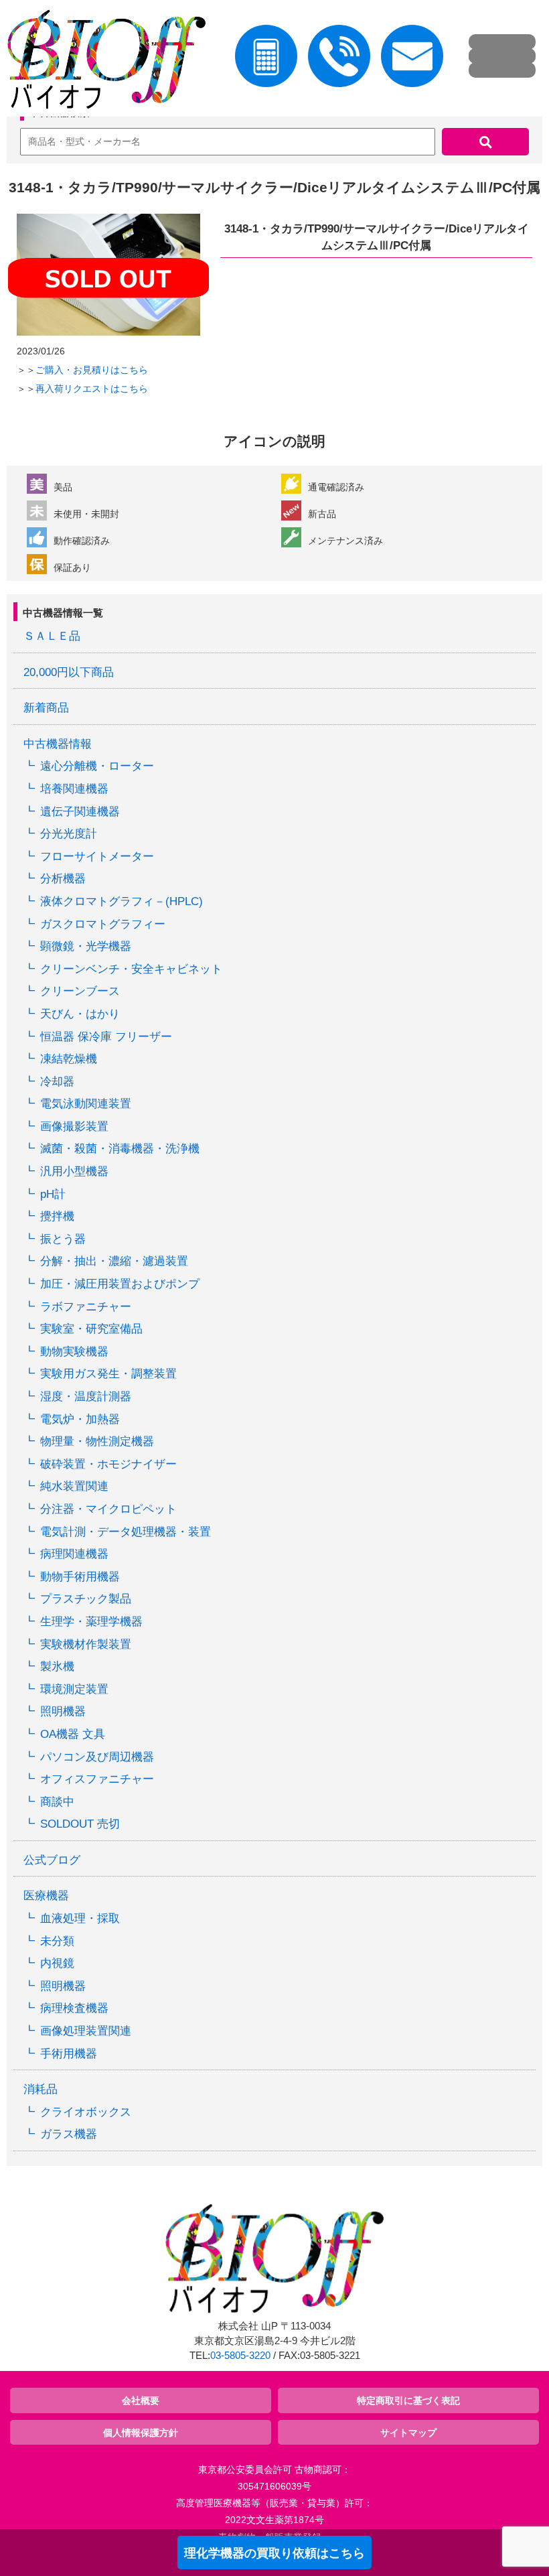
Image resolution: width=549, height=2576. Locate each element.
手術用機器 (69, 2054)
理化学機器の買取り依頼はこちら (274, 2553)
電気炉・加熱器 (80, 1419)
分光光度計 (69, 834)
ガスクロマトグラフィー (103, 924)
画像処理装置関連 (86, 2031)
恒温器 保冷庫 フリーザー (106, 1037)
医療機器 (46, 1896)
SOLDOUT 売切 (80, 1824)
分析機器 (63, 879)
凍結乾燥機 (69, 1059)
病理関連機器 (74, 1554)
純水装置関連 (74, 1486)
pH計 (53, 1194)
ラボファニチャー (86, 1307)
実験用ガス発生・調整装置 (108, 1374)
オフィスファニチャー (97, 1779)
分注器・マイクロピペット (108, 1509)
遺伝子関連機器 (80, 812)
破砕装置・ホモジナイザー (108, 1464)
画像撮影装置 (74, 1127)
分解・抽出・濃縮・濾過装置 (114, 1261)
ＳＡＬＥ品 (52, 636)
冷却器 (57, 1082)
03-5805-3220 (240, 2356)
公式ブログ (52, 1860)
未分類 (57, 1941)
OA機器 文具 (73, 1734)
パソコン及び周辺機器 (97, 1757)
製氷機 (57, 1667)
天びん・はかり (80, 1014)
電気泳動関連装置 (86, 1104)
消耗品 (41, 2089)
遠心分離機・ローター (97, 766)
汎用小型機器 (74, 1171)
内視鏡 (57, 1963)
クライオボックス (86, 2112)
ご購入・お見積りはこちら (92, 370)
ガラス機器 (69, 2134)
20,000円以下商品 (69, 672)
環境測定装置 (74, 1689)
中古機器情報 (58, 744)
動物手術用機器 (80, 1577)
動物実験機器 (74, 1352)
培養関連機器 (74, 789)
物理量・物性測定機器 (97, 1441)
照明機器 (63, 1711)
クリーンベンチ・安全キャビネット (131, 969)
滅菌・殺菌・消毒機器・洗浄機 (120, 1149)
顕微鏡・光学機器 (86, 946)
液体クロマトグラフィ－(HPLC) (122, 901)
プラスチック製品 (86, 1599)
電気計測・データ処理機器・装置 (126, 1532)
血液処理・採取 (80, 1918)
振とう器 (63, 1239)
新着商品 (46, 708)
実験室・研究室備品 (91, 1329)
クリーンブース (80, 991)
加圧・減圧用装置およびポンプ (120, 1284)
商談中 (57, 1802)
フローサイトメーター (97, 857)
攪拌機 (57, 1216)
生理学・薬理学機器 (91, 1622)
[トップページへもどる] (103, 62)
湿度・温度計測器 (86, 1397)
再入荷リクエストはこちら (92, 389)
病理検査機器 (74, 2008)
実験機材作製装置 (86, 1644)
